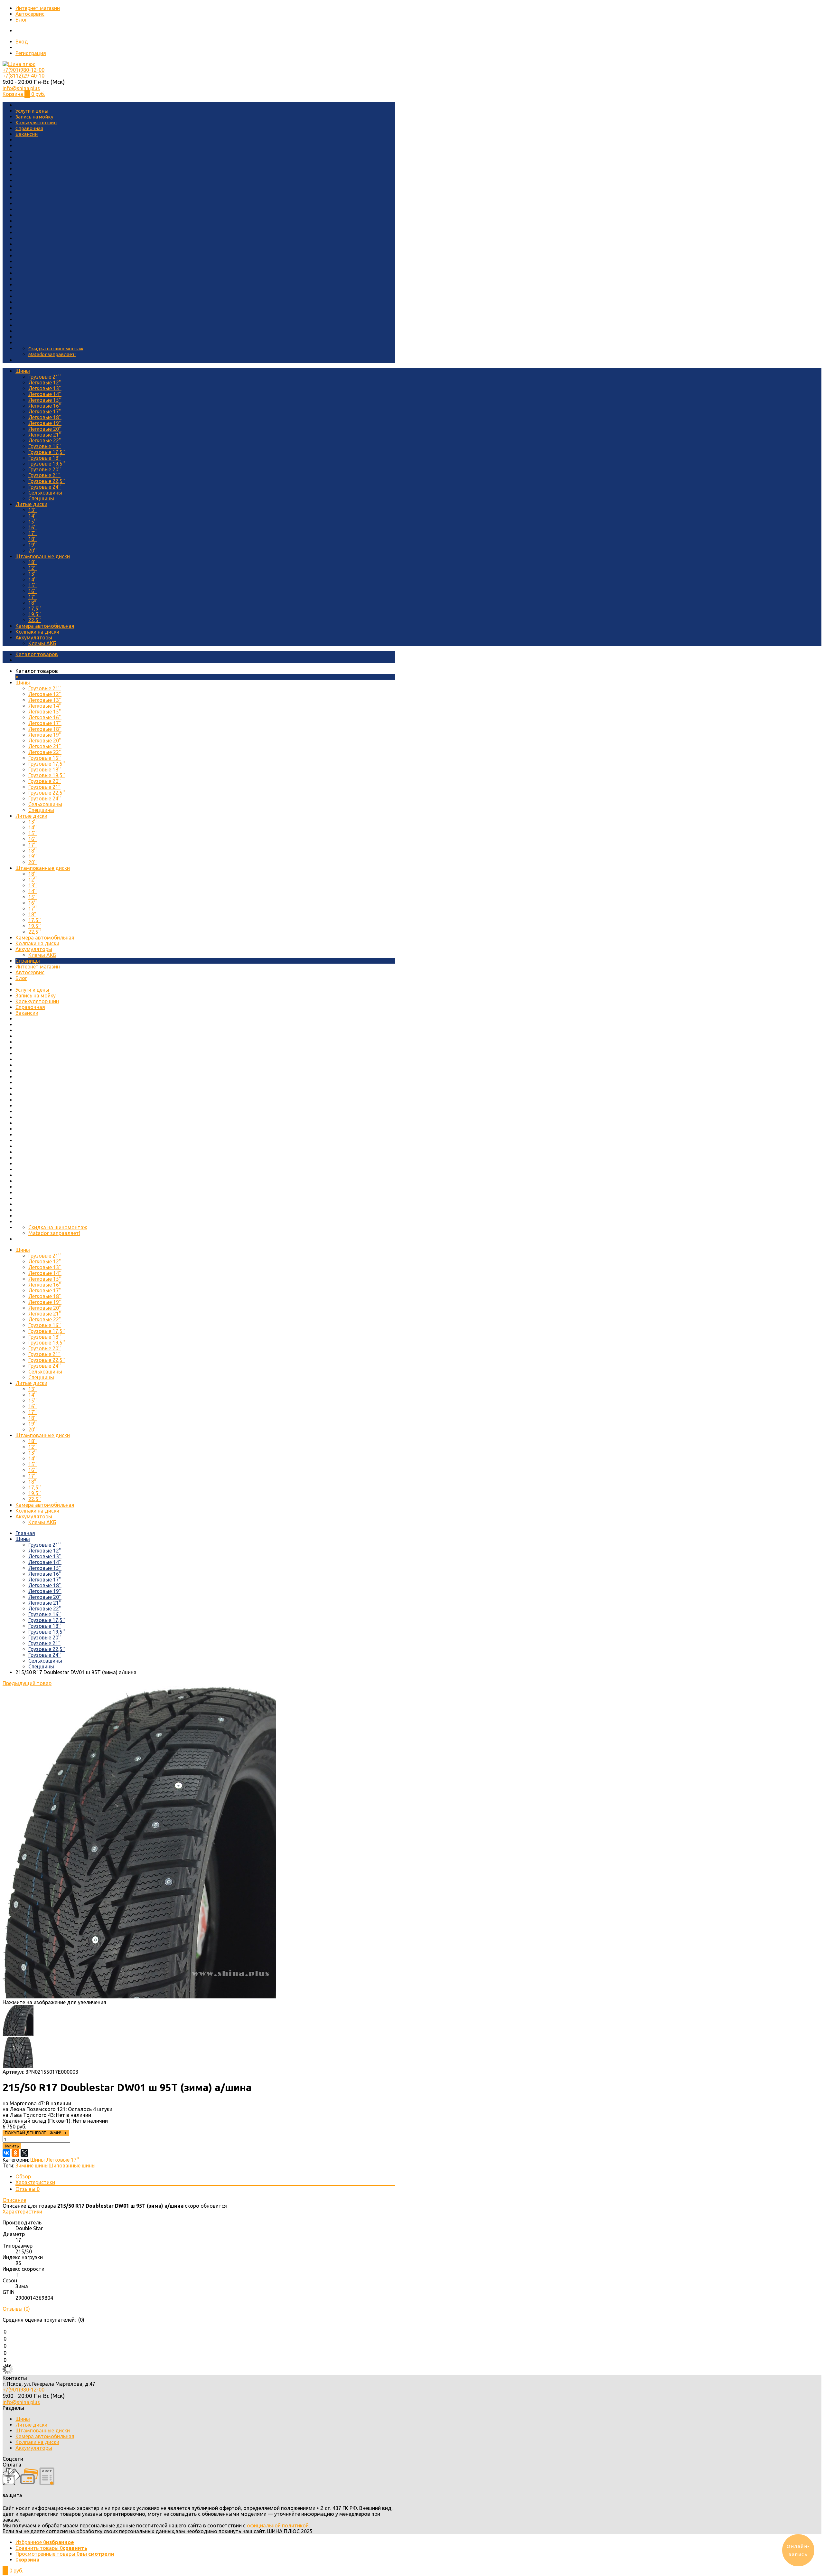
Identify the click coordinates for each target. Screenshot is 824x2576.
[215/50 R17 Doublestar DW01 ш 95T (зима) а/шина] (139, 1996)
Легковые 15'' (45, 400)
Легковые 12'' (45, 382)
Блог (21, 20)
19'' (33, 545)
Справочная (29, 128)
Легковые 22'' (45, 440)
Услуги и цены (32, 111)
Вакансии (27, 134)
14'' (33, 516)
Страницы (28, 961)
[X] (24, 2153)
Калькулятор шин (36, 123)
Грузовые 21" (44, 475)
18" (32, 603)
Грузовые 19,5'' (47, 464)
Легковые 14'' (45, 394)
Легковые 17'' (45, 411)
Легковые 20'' (45, 429)
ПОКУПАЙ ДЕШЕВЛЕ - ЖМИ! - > (36, 2133)
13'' (33, 510)
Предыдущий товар (27, 1683)
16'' (33, 527)
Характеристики (35, 2182)
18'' (33, 539)
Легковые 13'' (45, 388)
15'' (33, 522)
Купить (12, 2146)
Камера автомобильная (45, 626)
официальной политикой (278, 2525)
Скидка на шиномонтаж (56, 349)
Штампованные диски (43, 556)
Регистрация (31, 53)
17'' (33, 533)
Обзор (23, 2176)
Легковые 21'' (45, 435)
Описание (14, 2200)
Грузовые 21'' (45, 377)
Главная (25, 1533)
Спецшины (41, 498)
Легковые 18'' (45, 417)
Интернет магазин (38, 8)
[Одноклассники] (15, 2153)
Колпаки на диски (37, 632)
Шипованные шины (72, 2166)
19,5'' (35, 614)
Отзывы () (16, 2309)
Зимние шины (32, 2166)
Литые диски (31, 504)
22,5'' (35, 620)
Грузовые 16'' (45, 446)
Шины (23, 371)
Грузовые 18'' (45, 458)
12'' (33, 568)
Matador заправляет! (52, 354)
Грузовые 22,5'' (47, 481)
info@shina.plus (21, 88)
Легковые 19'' (45, 423)
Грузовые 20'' (45, 469)
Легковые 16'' (45, 406)
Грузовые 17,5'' (47, 452)
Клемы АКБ (42, 643)
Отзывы (28, 2189)
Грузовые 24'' (45, 487)
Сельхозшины (45, 493)
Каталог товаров (37, 654)
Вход (22, 42)
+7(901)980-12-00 (23, 70)
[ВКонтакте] (6, 2153)
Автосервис (30, 14)
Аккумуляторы (34, 637)
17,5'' (35, 609)
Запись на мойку (34, 117)
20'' (33, 551)
